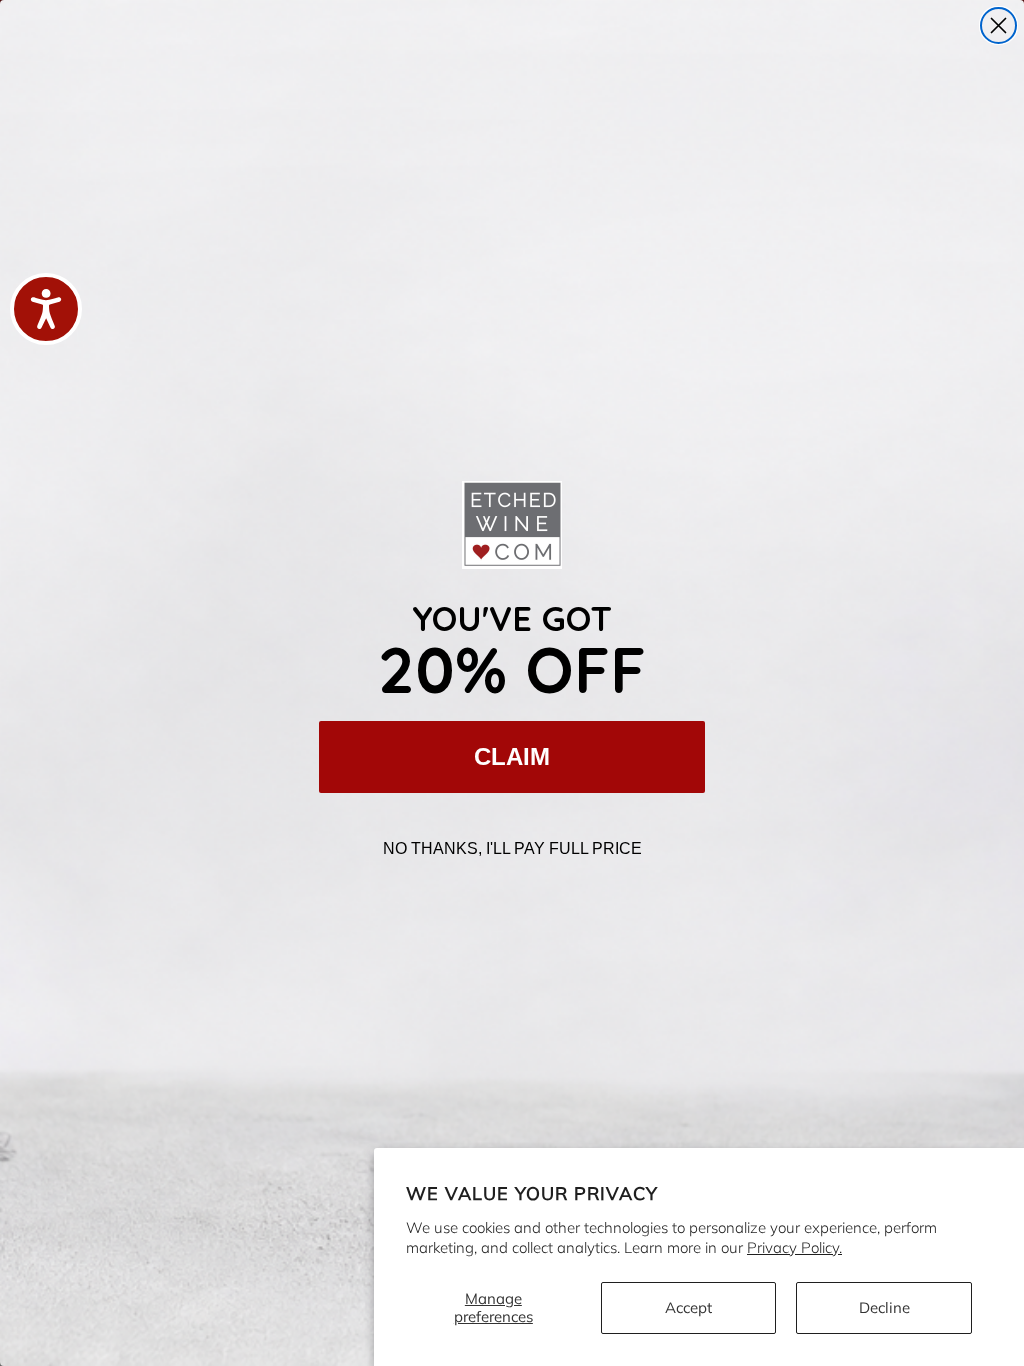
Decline (884, 1307)
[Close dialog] (998, 25)
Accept (688, 1307)
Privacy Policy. (794, 1247)
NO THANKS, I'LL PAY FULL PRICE (512, 848)
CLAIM (512, 756)
